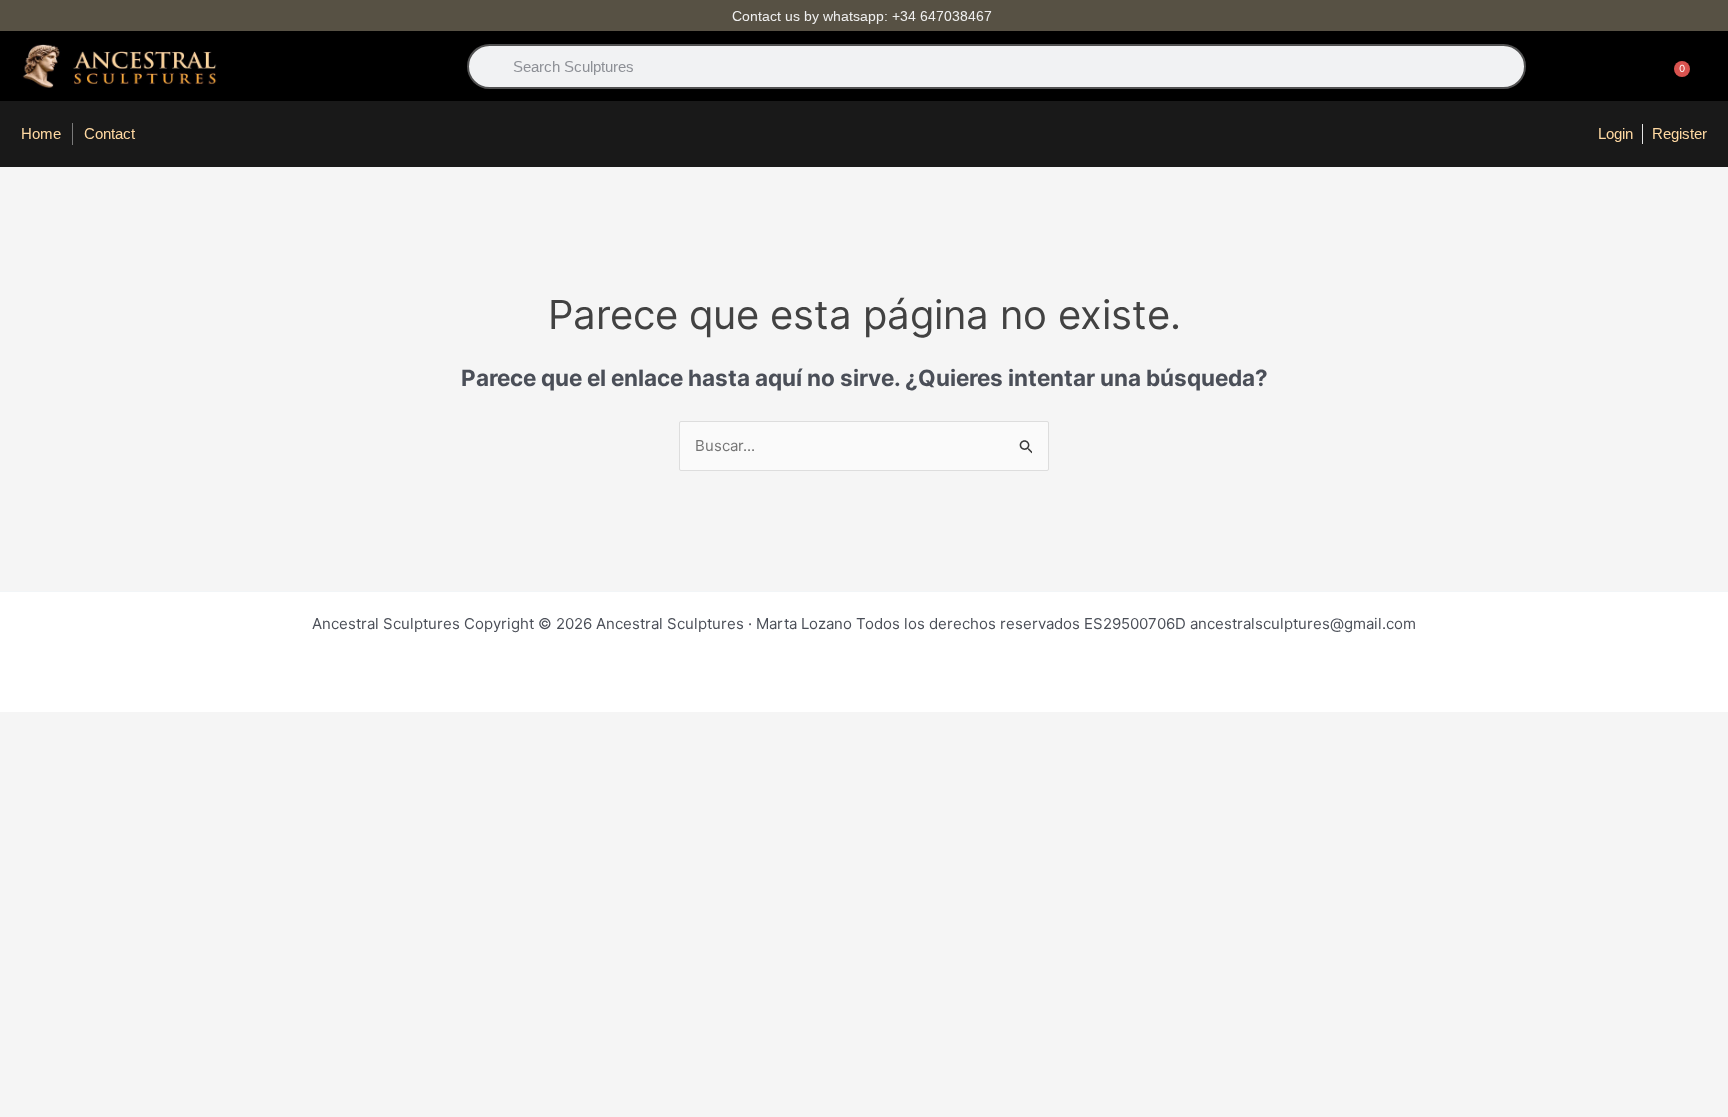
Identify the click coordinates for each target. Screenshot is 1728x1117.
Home (41, 133)
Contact (109, 133)
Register (1679, 133)
